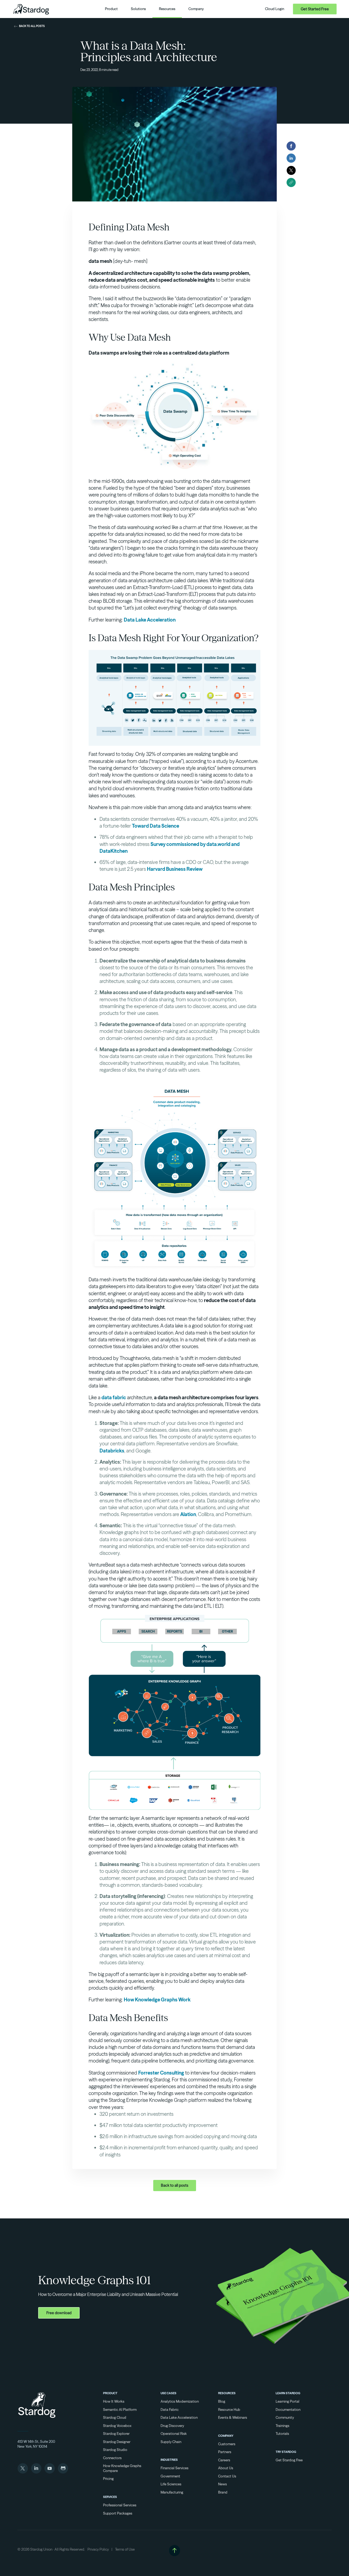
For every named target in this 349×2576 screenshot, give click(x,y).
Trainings (282, 2426)
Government (170, 2476)
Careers (224, 2460)
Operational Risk (174, 2434)
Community (285, 2417)
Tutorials (282, 2434)
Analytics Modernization (180, 2401)
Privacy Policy (98, 2549)
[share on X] (291, 170)
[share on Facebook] (291, 146)
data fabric (114, 1397)
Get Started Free (315, 9)
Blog (222, 2401)
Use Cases (169, 2393)
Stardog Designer (117, 2442)
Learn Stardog (288, 2393)
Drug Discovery (172, 2426)
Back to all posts (175, 2185)
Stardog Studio (115, 2450)
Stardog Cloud (115, 2417)
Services (110, 2497)
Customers (227, 2444)
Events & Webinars (233, 2417)
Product (110, 2393)
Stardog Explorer (116, 2434)
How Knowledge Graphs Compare (122, 2468)
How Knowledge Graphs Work (157, 2000)
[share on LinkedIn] (291, 158)
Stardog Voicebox (117, 2426)
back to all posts (32, 26)
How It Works (114, 2401)
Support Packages (118, 2513)
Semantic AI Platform (120, 2409)
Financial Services (174, 2468)
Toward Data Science (156, 826)
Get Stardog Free (289, 2460)
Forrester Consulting (161, 2073)
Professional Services (120, 2505)
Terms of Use (125, 2549)
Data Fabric (170, 2409)
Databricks (112, 1451)
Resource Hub (229, 2409)
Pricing (108, 2479)
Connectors (112, 2458)
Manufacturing (172, 2492)
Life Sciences (171, 2484)
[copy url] (291, 182)
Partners (225, 2452)
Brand (223, 2492)
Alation (188, 1514)
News (222, 2484)
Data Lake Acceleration (150, 620)
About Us (226, 2468)
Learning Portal (288, 2401)
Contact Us (227, 2476)
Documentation (288, 2409)
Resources (227, 2393)
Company (226, 2436)
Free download (59, 2313)
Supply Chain (171, 2442)
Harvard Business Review (175, 869)
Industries (169, 2460)
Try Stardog (286, 2452)
